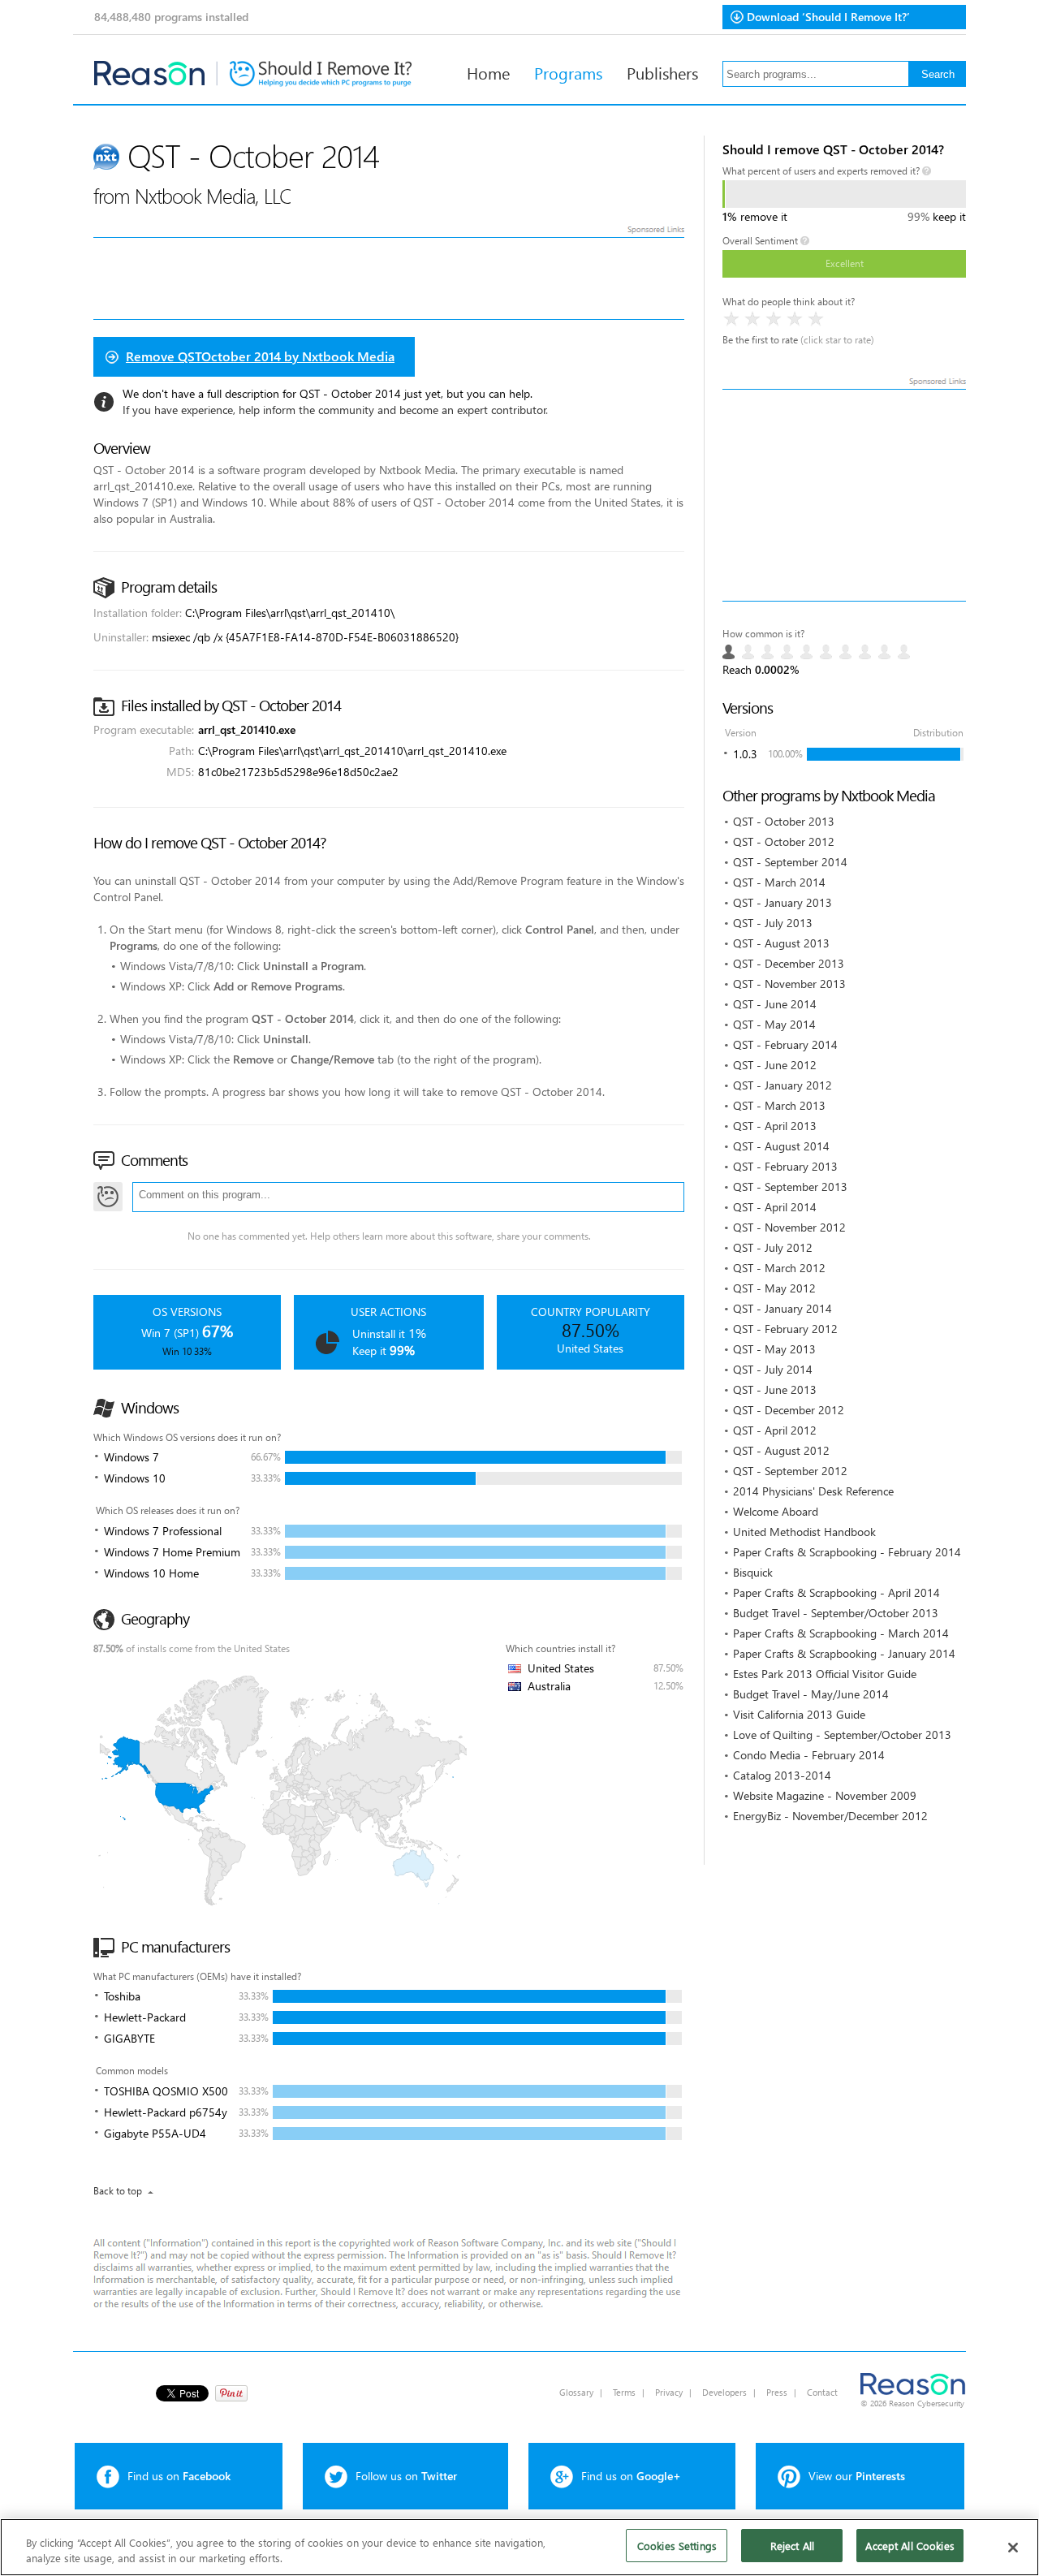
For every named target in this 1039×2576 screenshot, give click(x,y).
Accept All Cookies (910, 2546)
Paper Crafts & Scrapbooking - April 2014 (836, 1592)
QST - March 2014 (779, 882)
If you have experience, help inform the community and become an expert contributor (334, 410)
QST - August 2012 (781, 1450)
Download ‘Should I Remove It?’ (828, 17)
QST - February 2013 (785, 1166)
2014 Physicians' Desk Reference (813, 1491)
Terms (624, 2392)
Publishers (662, 72)
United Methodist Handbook (804, 1532)
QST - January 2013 (782, 902)
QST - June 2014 (775, 1004)
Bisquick (753, 1572)
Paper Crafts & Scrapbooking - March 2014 (841, 1633)
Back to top (118, 2191)
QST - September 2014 (790, 862)
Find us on (179, 2476)
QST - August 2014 (781, 1146)
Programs (568, 72)
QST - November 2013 (789, 984)
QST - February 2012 (785, 1329)
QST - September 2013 (790, 1187)
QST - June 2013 (775, 1389)
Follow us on (406, 2476)
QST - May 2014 (774, 1024)
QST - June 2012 (775, 1065)
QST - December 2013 (789, 963)
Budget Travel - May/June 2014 (811, 1694)
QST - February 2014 (785, 1044)
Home (488, 72)
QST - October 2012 (784, 841)
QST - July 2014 (773, 1369)
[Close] (1013, 2548)
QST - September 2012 (790, 1471)
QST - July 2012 (773, 1247)
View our (857, 2476)
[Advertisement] (844, 495)
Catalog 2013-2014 (782, 1775)
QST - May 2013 (774, 1349)
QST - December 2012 (789, 1410)
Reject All (792, 2546)
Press (777, 2392)
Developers (724, 2392)
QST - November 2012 (789, 1227)
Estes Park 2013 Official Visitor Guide (825, 1674)
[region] (519, 2547)
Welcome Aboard (776, 1511)
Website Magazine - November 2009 (825, 1795)
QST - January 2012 (782, 1085)
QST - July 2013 (773, 923)
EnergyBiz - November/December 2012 (830, 1816)
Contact (822, 2392)
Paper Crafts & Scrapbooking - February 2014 (847, 1552)
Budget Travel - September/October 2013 (836, 1613)
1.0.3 (745, 754)
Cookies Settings (677, 2546)
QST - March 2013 (779, 1105)
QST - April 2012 (775, 1430)
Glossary (576, 2392)
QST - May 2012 (774, 1288)
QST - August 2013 (781, 943)
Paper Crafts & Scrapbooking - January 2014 (844, 1653)
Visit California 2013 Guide (799, 1714)
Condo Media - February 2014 (809, 1755)
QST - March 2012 (779, 1268)
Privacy (669, 2392)
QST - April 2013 (775, 1126)
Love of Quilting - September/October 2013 (842, 1735)
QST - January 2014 (782, 1308)
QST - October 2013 (784, 821)
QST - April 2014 (775, 1207)
